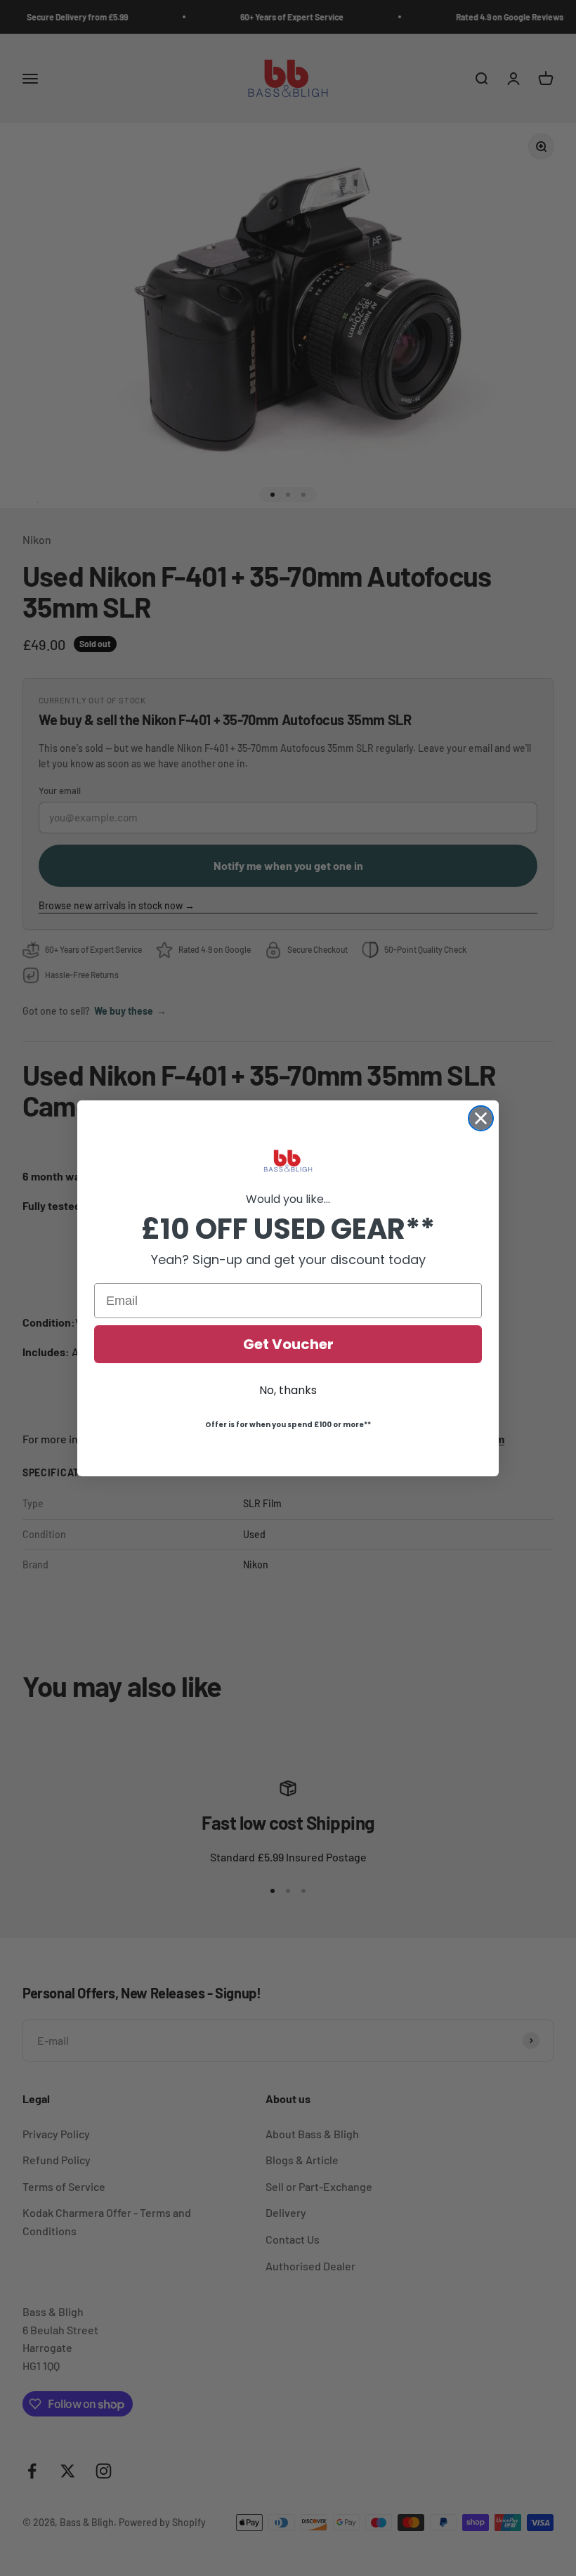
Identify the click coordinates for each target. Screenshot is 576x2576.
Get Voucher (288, 1344)
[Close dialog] (481, 1118)
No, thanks (288, 1390)
